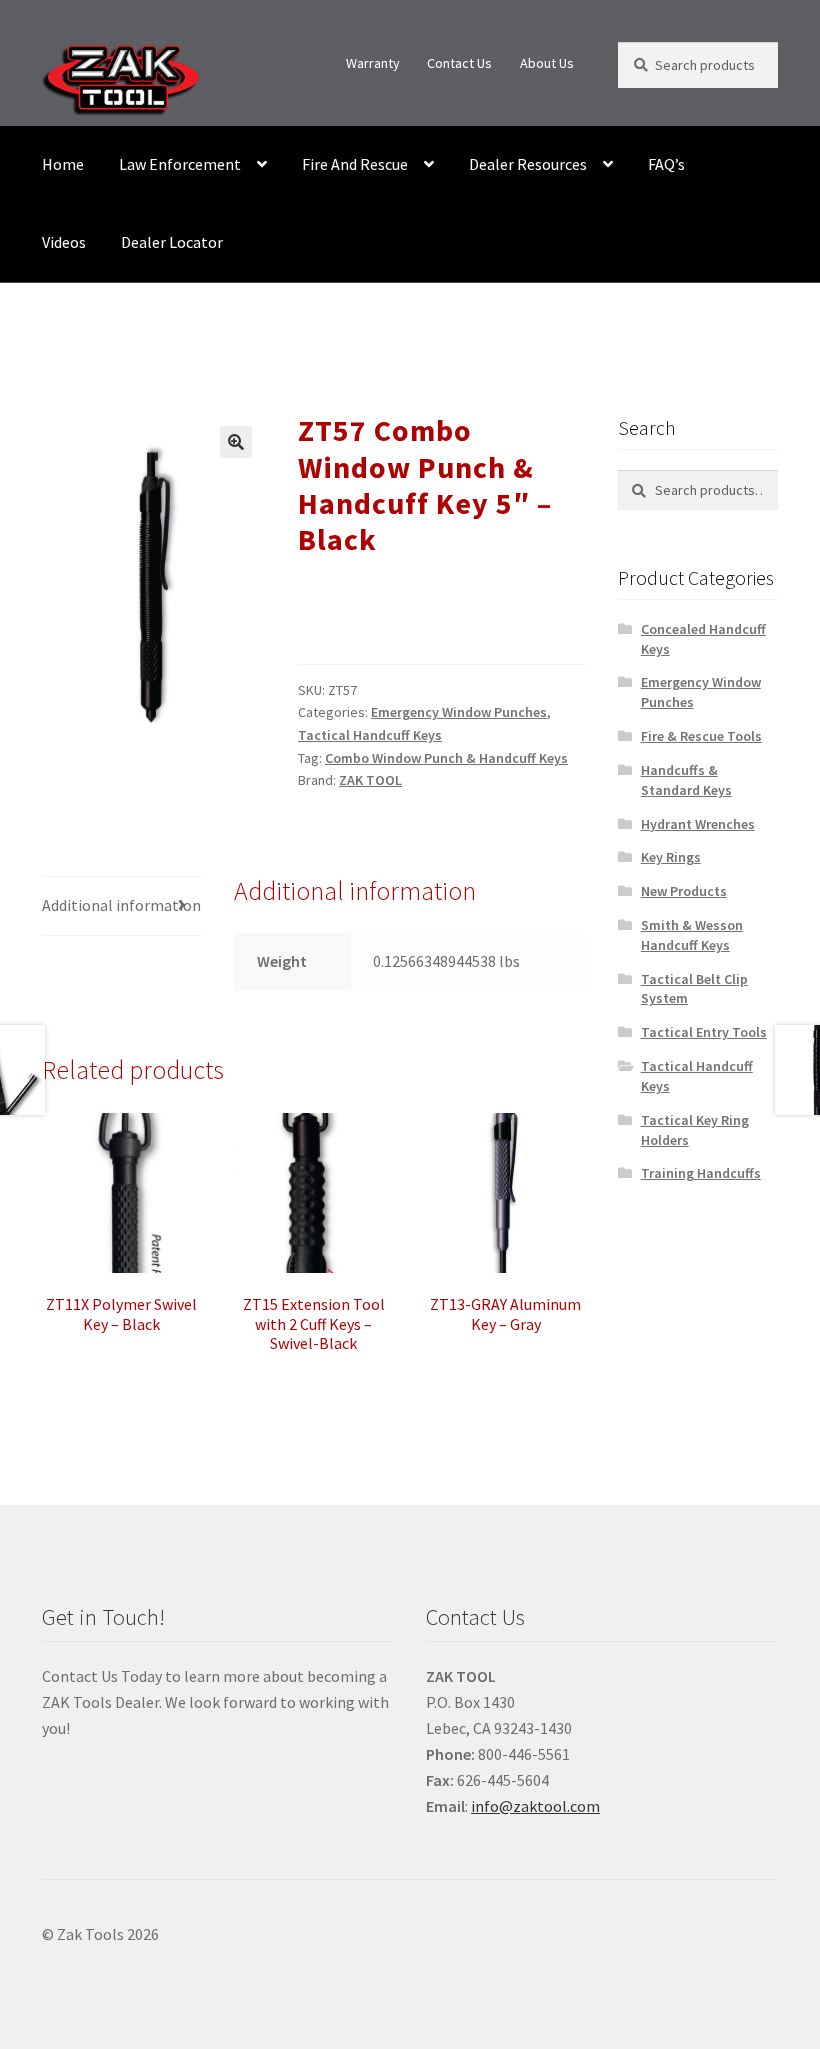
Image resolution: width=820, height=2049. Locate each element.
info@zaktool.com (535, 1806)
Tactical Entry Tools (704, 1032)
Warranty (373, 63)
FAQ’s (666, 164)
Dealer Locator (172, 242)
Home (63, 164)
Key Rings (671, 857)
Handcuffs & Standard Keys (686, 780)
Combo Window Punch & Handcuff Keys (446, 758)
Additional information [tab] (121, 905)
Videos (64, 242)
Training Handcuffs (701, 1173)
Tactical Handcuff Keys (370, 735)
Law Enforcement (180, 164)
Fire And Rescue (355, 164)
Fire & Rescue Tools (701, 736)
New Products (684, 891)
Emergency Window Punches (459, 712)
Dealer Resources (528, 164)
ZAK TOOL (370, 780)
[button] (236, 442)
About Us (547, 63)
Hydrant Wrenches (698, 824)
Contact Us (459, 63)
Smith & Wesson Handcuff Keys (692, 935)
